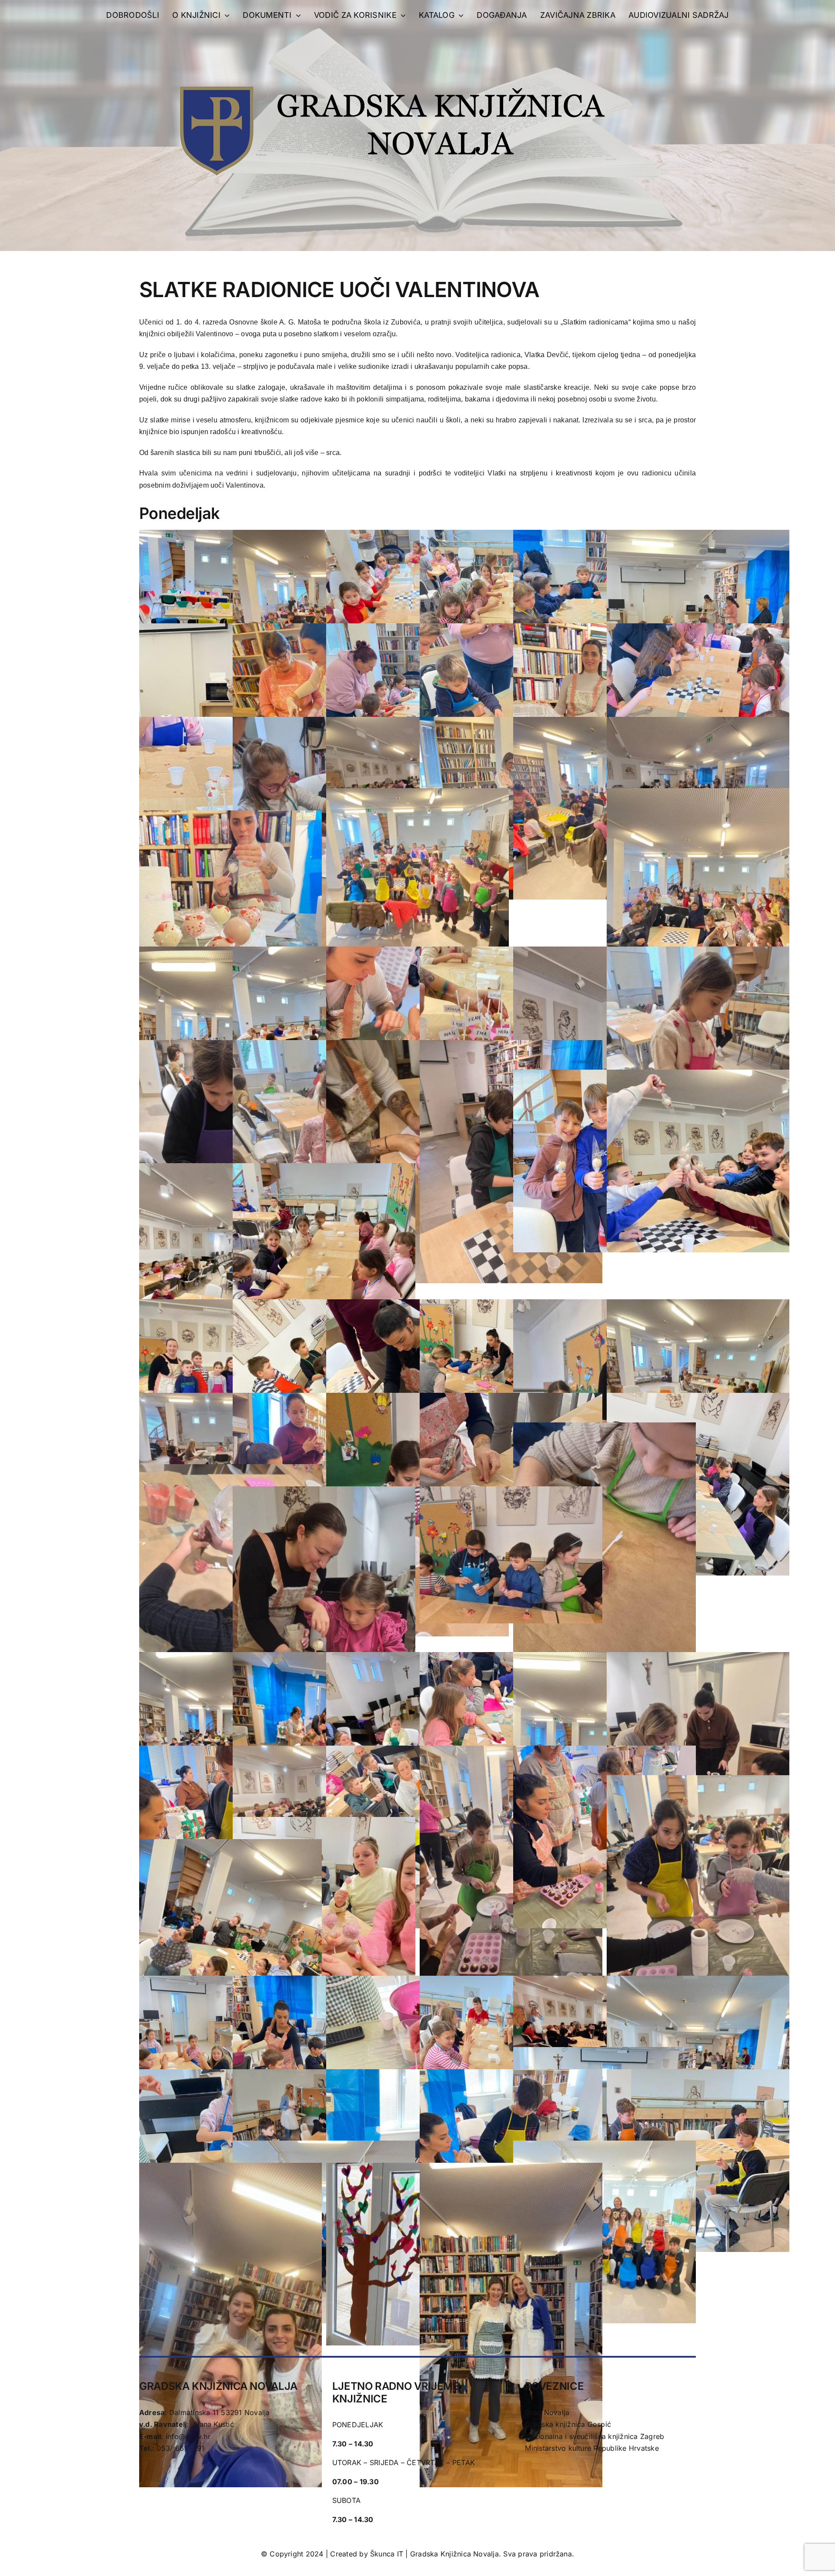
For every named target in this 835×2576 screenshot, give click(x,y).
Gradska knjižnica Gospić (568, 2424)
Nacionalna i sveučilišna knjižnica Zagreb (595, 2436)
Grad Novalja (547, 2412)
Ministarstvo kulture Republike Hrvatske (592, 2448)
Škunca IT (388, 2554)
